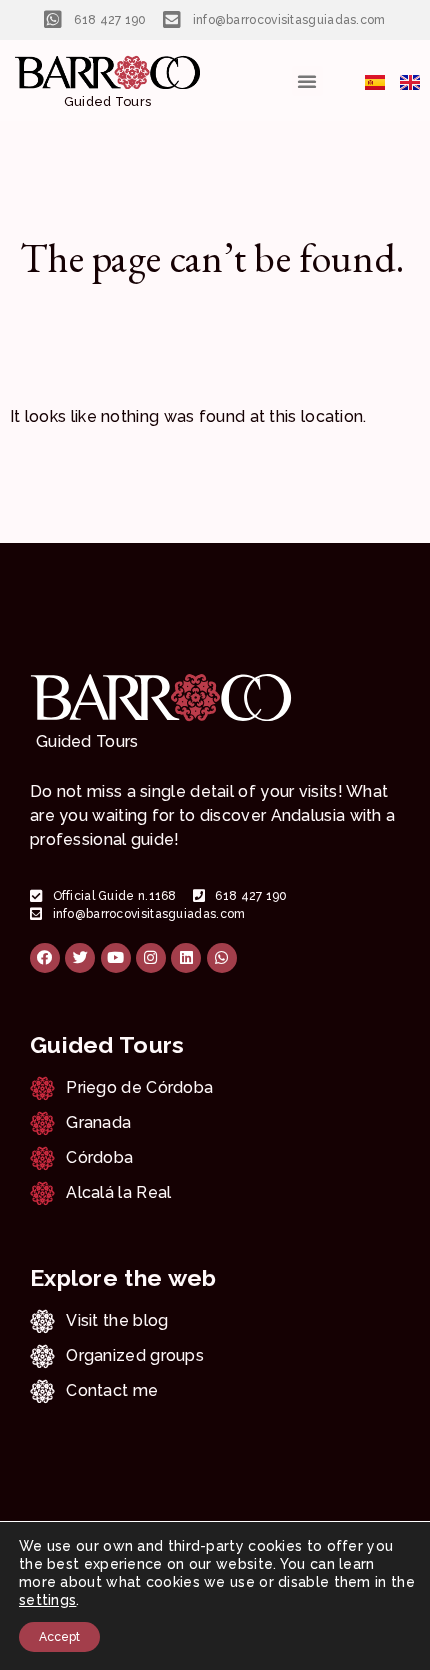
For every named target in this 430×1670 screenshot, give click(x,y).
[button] (307, 81)
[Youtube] (116, 958)
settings (47, 1600)
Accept (59, 1637)
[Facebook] (45, 958)
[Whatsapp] (222, 958)
